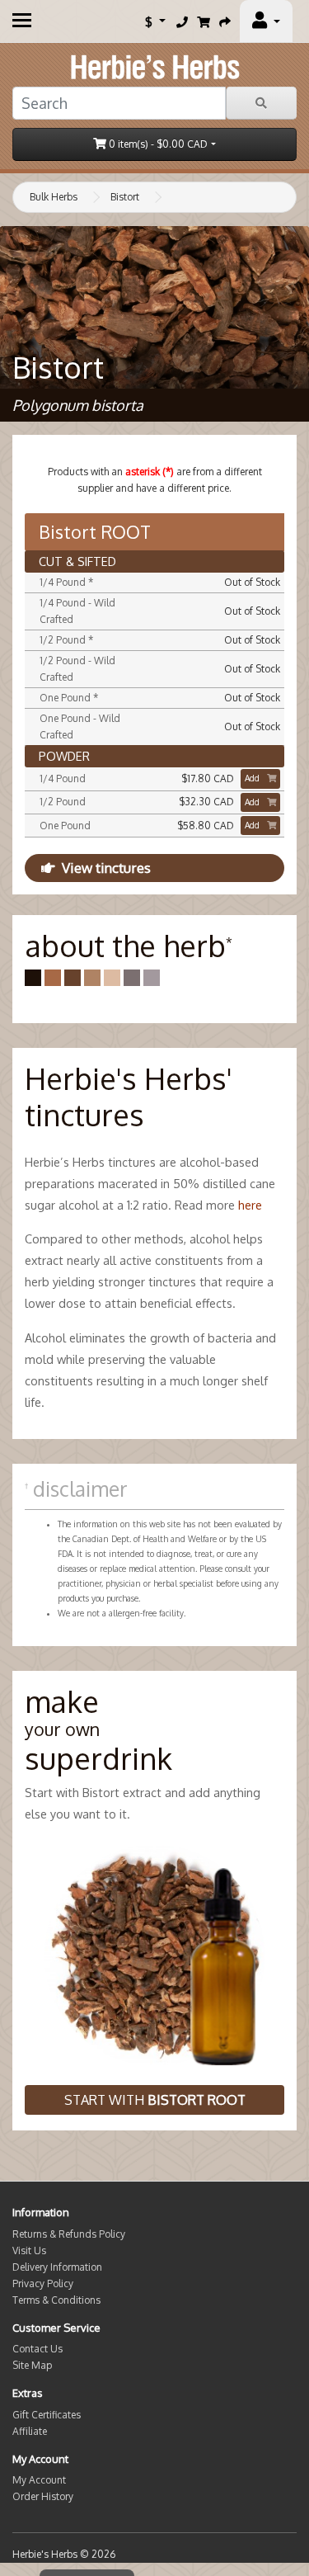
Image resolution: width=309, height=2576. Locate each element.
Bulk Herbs (54, 197)
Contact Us (37, 2349)
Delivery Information (57, 2267)
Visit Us (29, 2250)
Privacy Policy (43, 2283)
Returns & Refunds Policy (69, 2234)
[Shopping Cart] (204, 21)
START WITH (155, 2100)
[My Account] (266, 21)
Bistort (125, 197)
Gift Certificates (47, 2415)
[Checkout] (225, 21)
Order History (43, 2496)
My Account (39, 2480)
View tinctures (106, 868)
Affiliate (30, 2431)
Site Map (32, 2365)
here (250, 1205)
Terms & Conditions (56, 2300)
